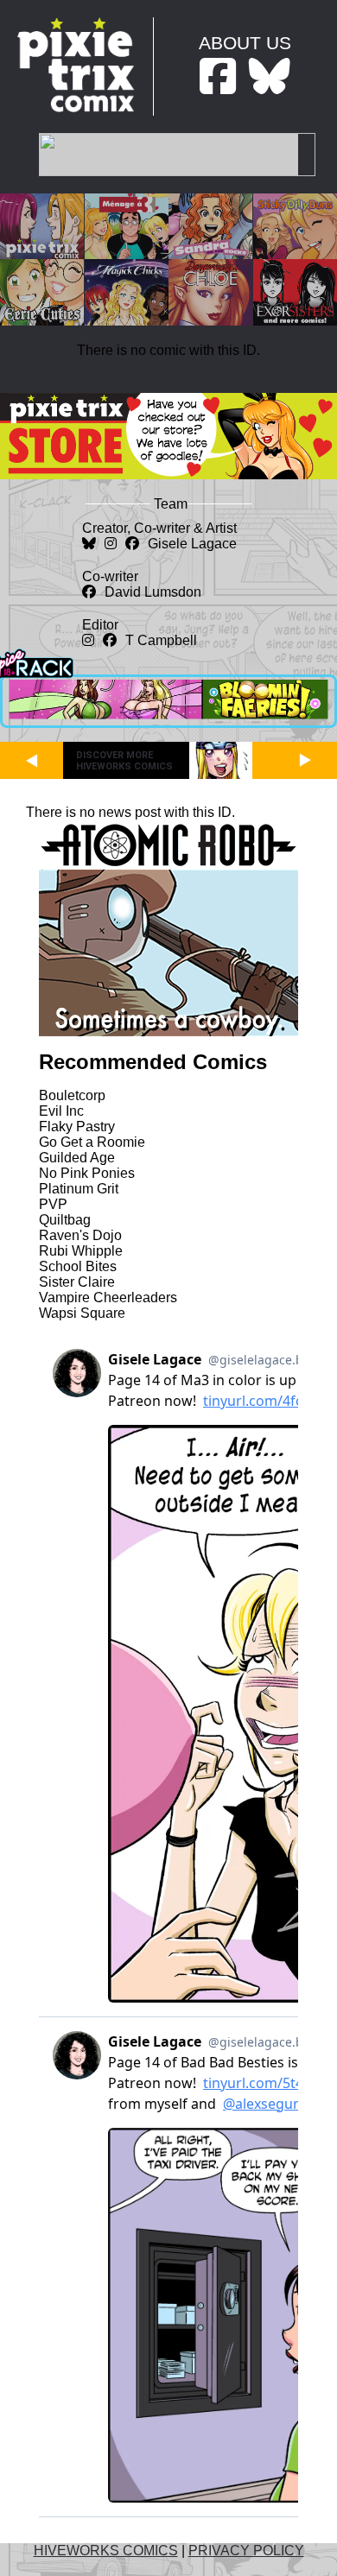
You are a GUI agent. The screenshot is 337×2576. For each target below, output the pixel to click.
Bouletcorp (72, 1095)
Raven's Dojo (80, 1235)
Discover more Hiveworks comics (124, 761)
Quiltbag (65, 1220)
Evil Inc (61, 1111)
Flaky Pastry (77, 1127)
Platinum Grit (79, 1189)
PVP (53, 1204)
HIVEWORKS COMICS (106, 2551)
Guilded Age (77, 1158)
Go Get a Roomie (92, 1142)
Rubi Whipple (81, 1251)
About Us (245, 43)
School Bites (78, 1266)
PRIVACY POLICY (246, 2551)
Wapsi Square (82, 1313)
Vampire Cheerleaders (108, 1297)
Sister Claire (77, 1282)
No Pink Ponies (87, 1173)
